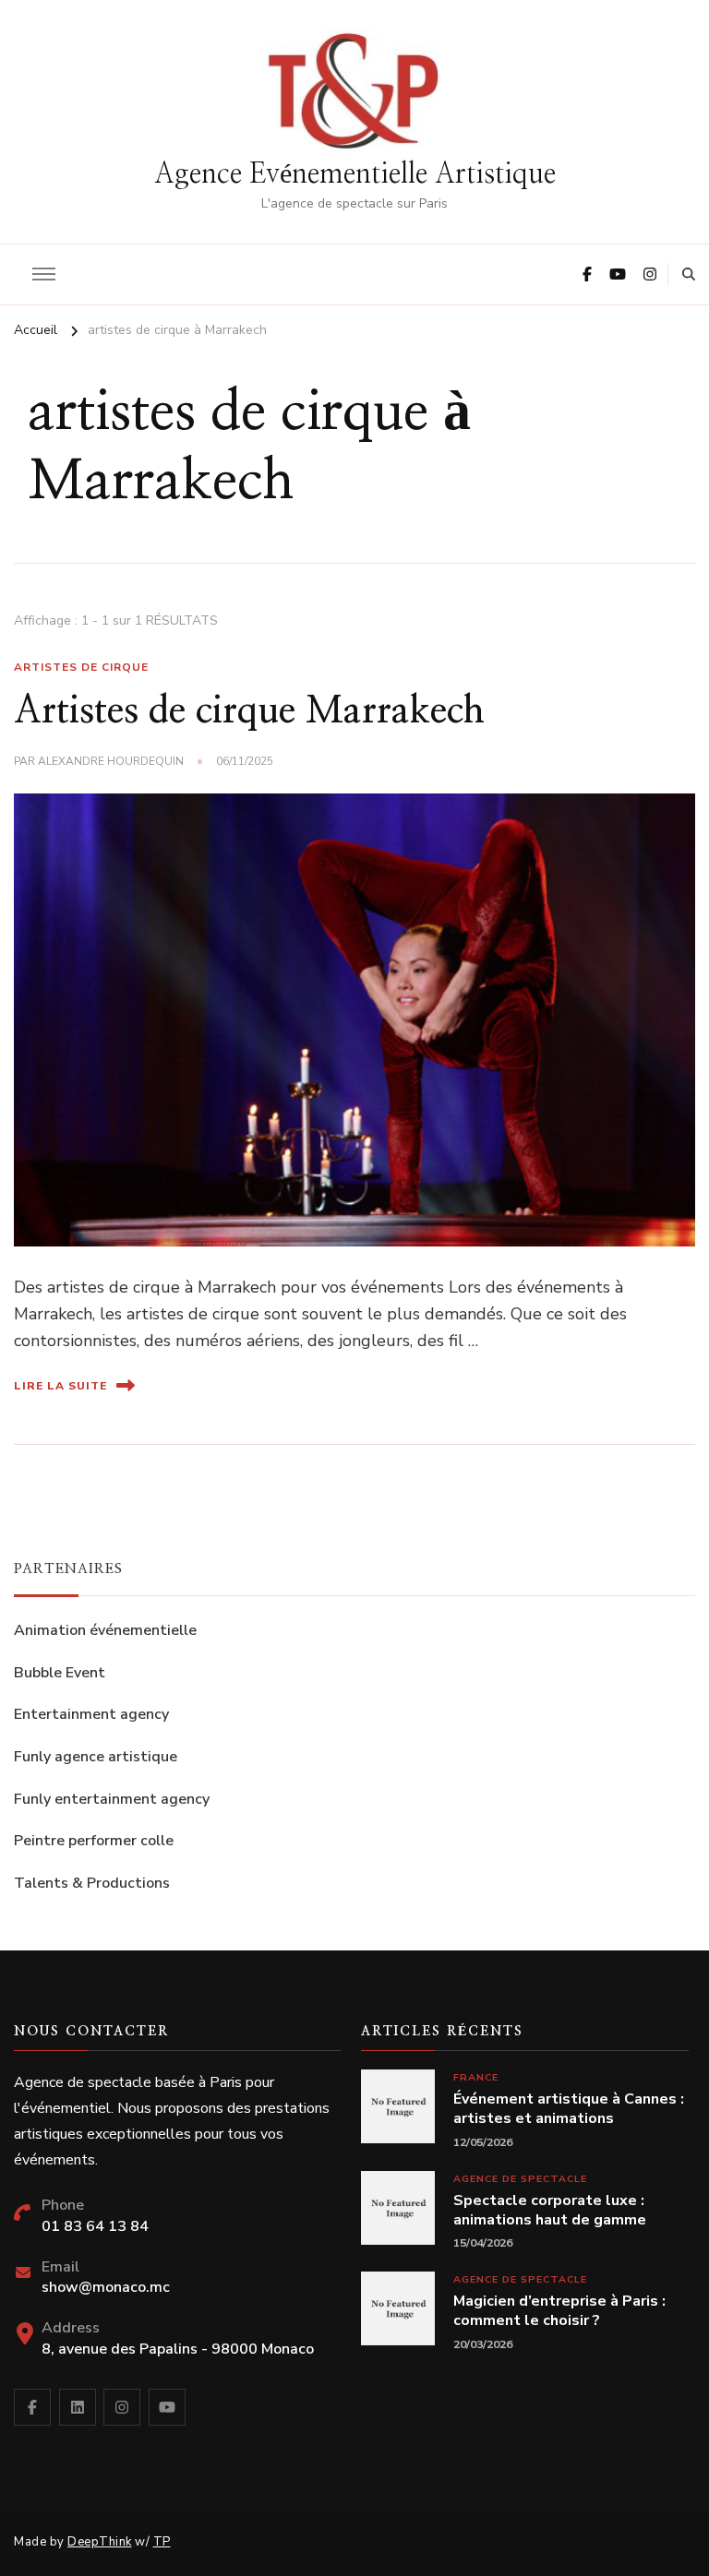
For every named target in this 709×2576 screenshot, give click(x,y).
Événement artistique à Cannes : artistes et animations (569, 2109)
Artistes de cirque (81, 667)
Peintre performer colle (94, 1841)
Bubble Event (60, 1673)
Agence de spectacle (520, 2179)
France (476, 2077)
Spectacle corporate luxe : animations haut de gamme (550, 2211)
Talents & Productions (92, 1883)
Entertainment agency (91, 1714)
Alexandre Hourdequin (111, 761)
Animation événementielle (105, 1630)
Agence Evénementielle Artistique (355, 174)
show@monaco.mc (106, 2287)
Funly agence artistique (96, 1757)
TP (162, 2542)
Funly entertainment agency (112, 1799)
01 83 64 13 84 (95, 2226)
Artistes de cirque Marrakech (249, 711)
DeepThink (100, 2542)
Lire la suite (60, 1386)
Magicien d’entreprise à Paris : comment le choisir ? (559, 2311)
